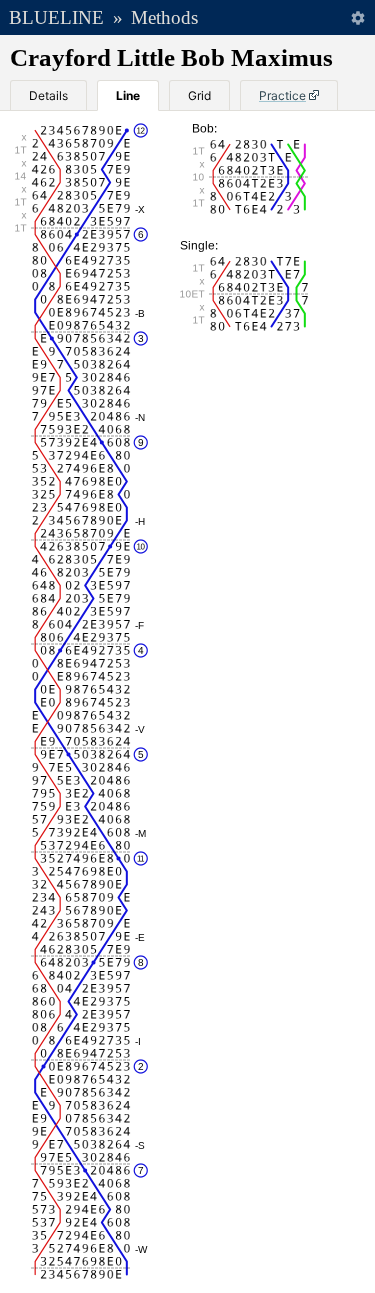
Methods (164, 17)
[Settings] (357, 17)
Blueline (56, 17)
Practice (282, 95)
